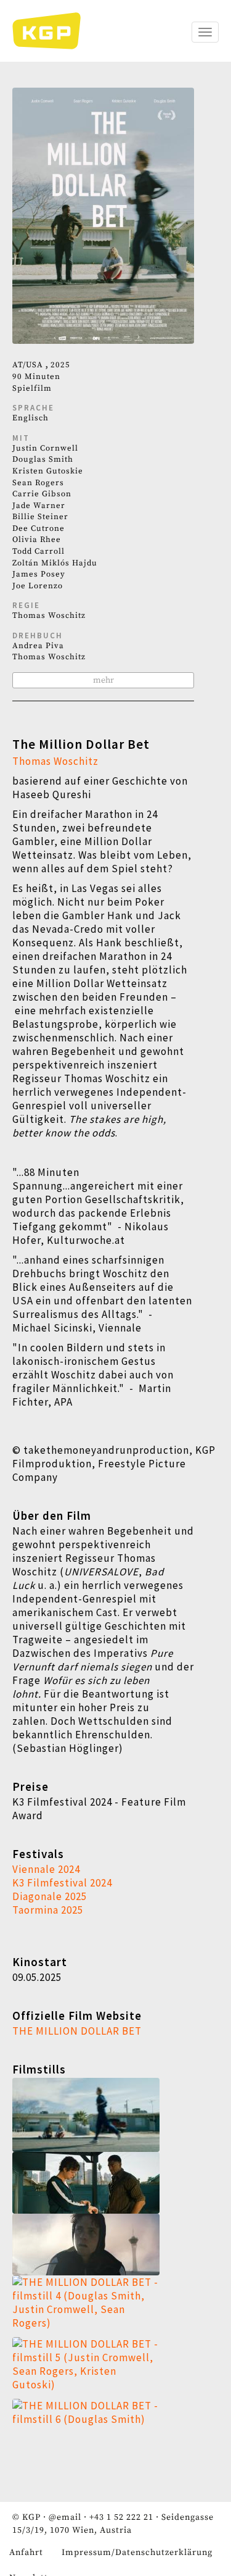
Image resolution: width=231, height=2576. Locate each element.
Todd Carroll (38, 551)
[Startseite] (53, 31)
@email (65, 2517)
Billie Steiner (40, 517)
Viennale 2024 (46, 1869)
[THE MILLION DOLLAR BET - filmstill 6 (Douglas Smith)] (103, 2430)
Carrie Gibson (42, 494)
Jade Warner (39, 506)
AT (18, 365)
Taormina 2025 (48, 1910)
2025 (60, 365)
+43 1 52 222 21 (121, 2517)
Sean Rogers (38, 483)
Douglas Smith (43, 459)
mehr (103, 680)
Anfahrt (26, 2553)
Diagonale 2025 (50, 1896)
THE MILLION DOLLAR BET (77, 2031)
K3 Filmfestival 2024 (62, 1883)
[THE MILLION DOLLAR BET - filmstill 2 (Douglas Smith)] (103, 2245)
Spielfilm (32, 388)
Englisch (30, 418)
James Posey (39, 574)
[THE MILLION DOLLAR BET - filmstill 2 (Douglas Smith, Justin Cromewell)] (103, 2183)
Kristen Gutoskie (48, 471)
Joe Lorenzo (38, 586)
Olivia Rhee (37, 540)
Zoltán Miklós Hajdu (55, 563)
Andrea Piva (38, 646)
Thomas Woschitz (49, 615)
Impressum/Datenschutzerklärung (137, 2553)
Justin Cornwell (45, 448)
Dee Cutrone (38, 528)
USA (34, 365)
